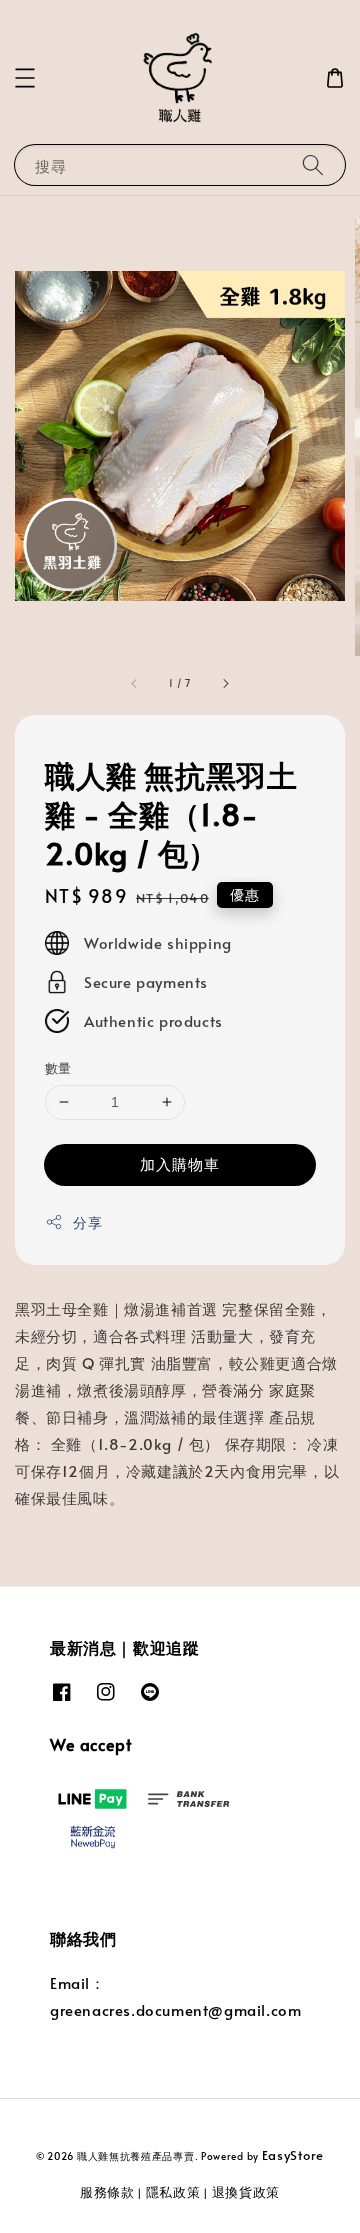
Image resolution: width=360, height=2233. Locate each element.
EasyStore (293, 2155)
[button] (25, 78)
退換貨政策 (246, 2192)
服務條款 (107, 2192)
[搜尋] (313, 164)
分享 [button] (87, 1222)
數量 (58, 1068)
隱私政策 (173, 2192)
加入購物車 (180, 1163)
